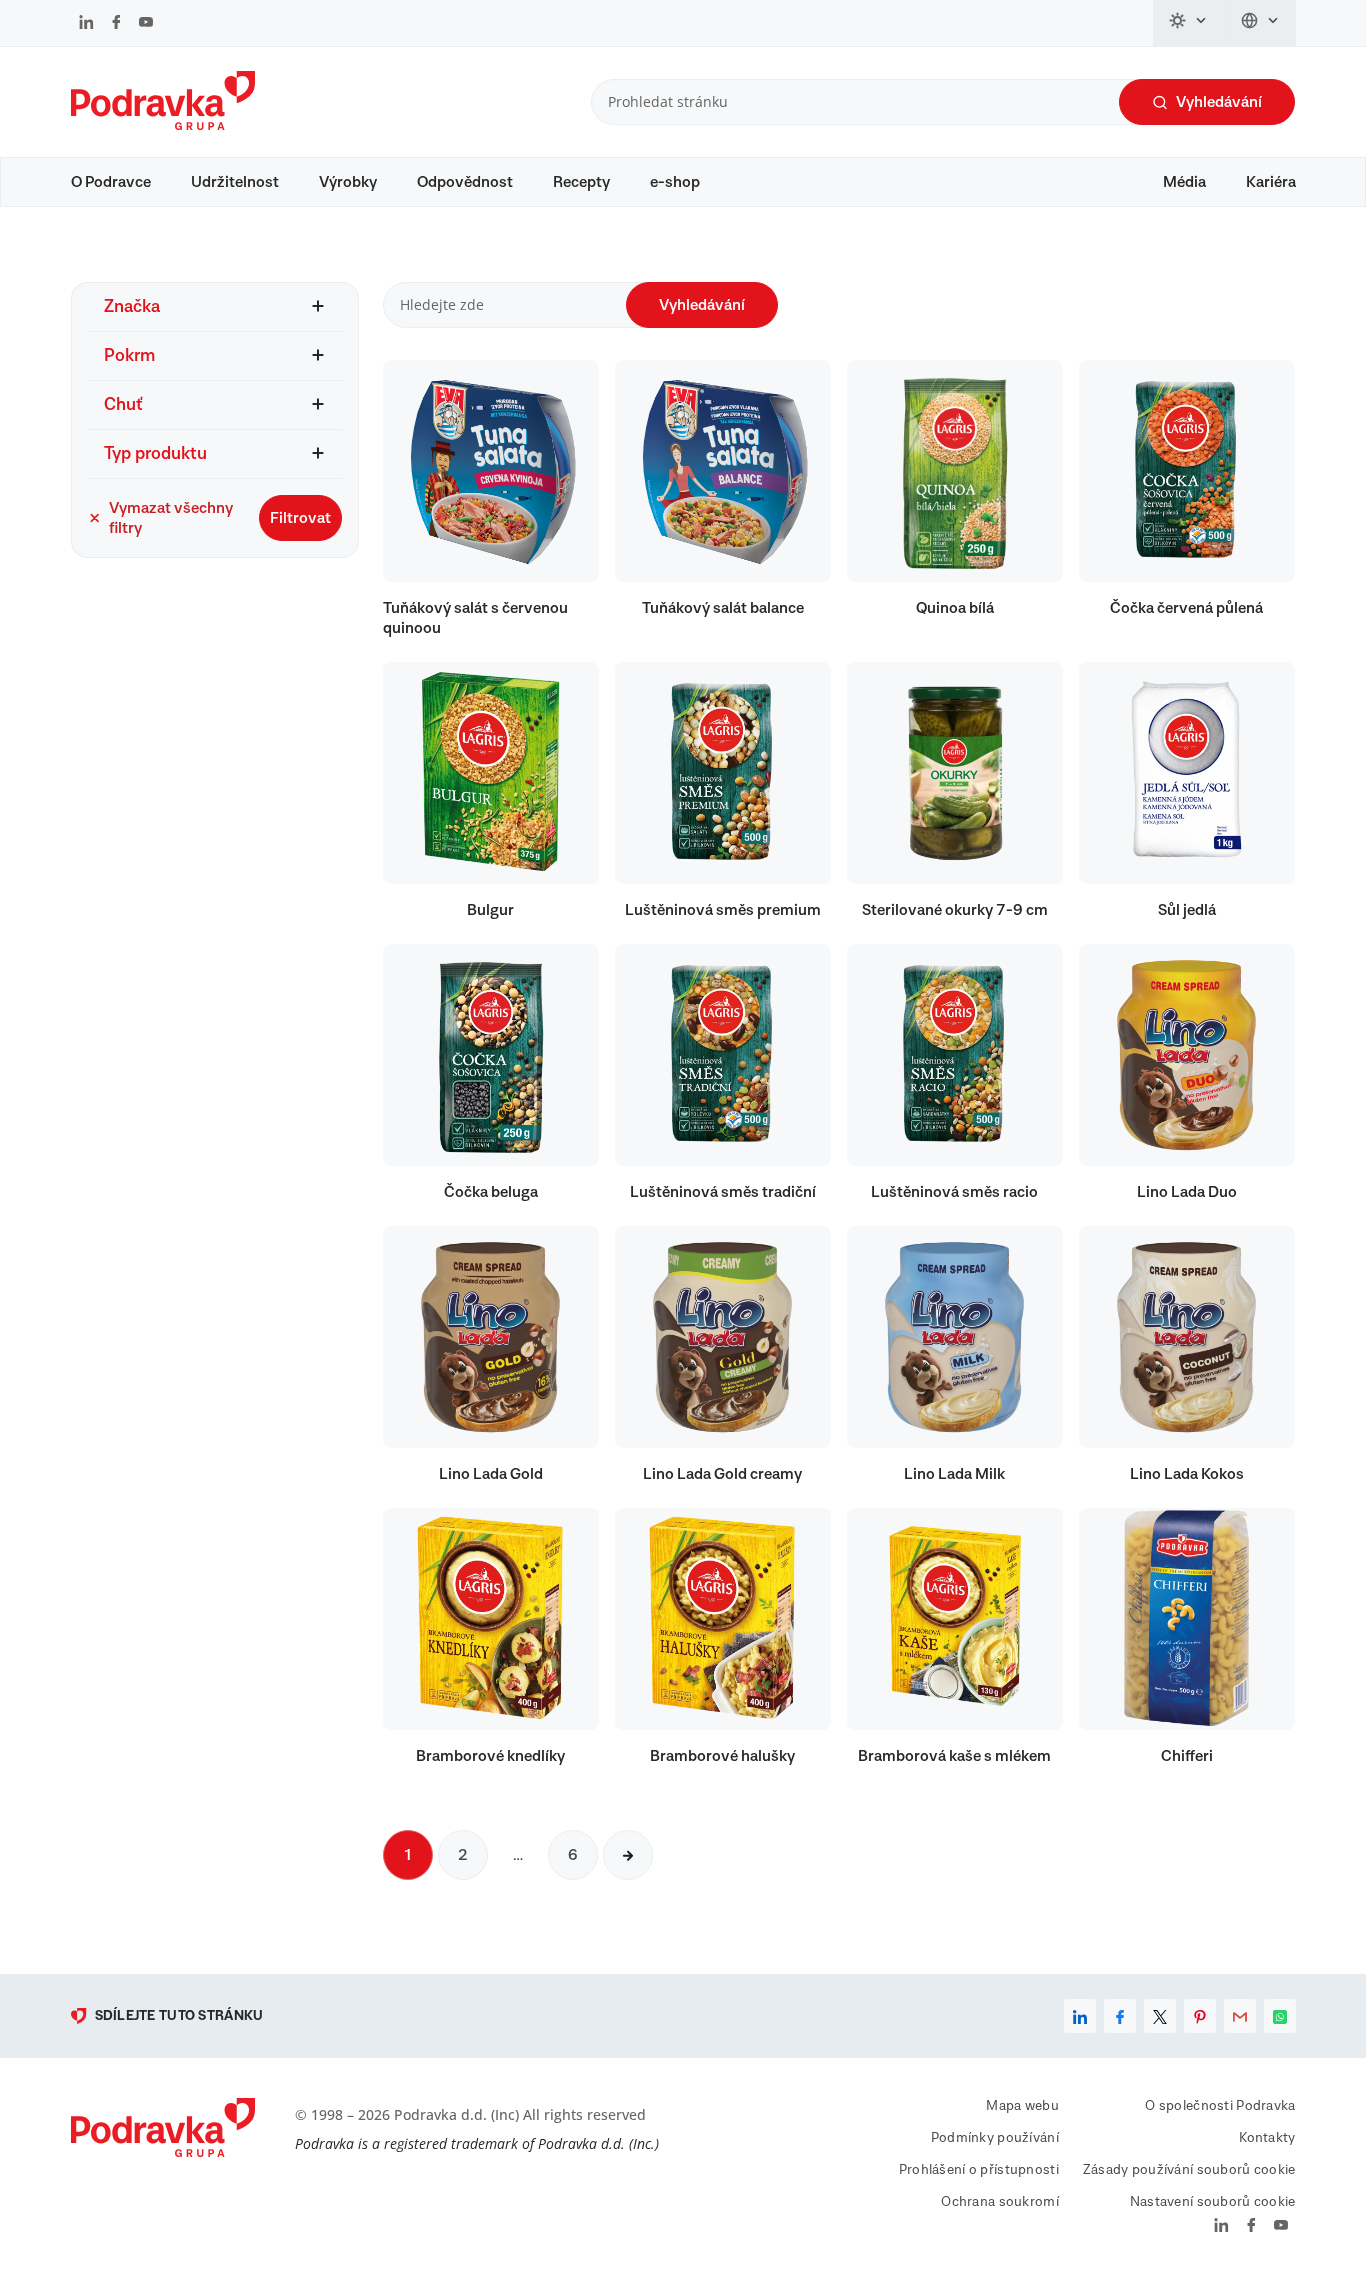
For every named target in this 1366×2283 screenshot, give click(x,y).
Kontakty (1267, 2138)
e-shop (675, 182)
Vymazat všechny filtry (171, 518)
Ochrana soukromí (999, 2202)
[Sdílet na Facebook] (1120, 2016)
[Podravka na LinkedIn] (86, 24)
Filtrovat (300, 518)
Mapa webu (1022, 2106)
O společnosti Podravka (1220, 2106)
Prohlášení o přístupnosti (979, 2170)
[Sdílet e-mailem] (1240, 2016)
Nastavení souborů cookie (1213, 2202)
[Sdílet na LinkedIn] (1080, 2016)
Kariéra (1271, 182)
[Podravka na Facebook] (116, 24)
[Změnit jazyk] (1260, 23)
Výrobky (348, 182)
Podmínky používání (995, 2138)
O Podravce (111, 182)
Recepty (581, 182)
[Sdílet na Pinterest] (1200, 2016)
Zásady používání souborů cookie (1189, 2170)
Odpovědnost (465, 182)
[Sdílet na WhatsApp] (1280, 2016)
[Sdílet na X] (1160, 2016)
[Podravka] (163, 125)
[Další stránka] (628, 1855)
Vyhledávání (1219, 102)
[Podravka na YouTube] (146, 24)
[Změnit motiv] (1189, 23)
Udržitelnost (235, 182)
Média (1184, 182)
